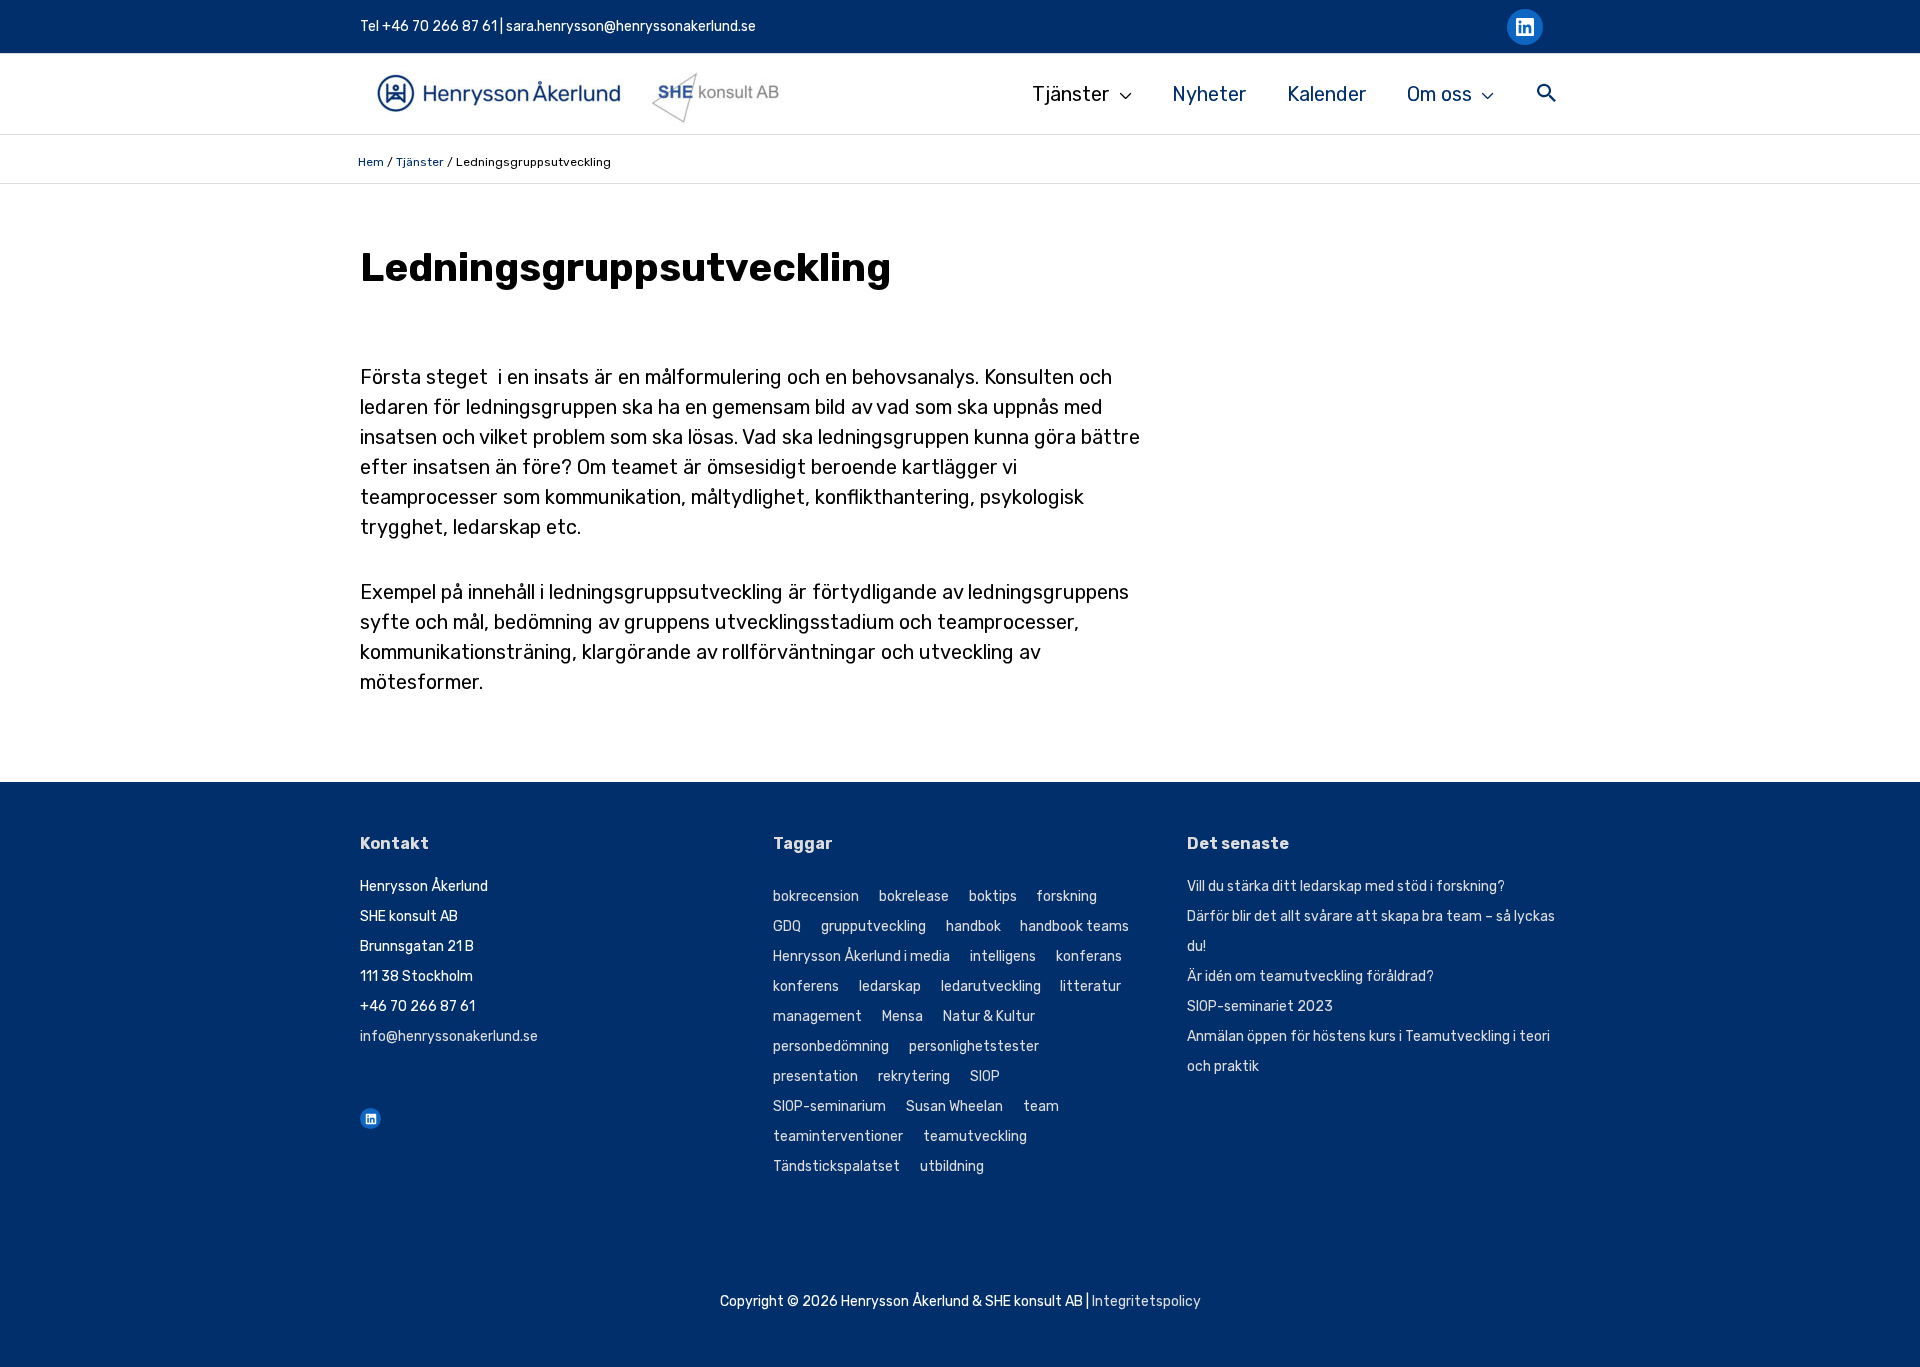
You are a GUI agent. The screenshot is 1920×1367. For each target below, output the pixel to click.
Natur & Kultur (989, 1016)
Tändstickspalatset (836, 1166)
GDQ (787, 926)
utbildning (952, 1166)
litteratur (1090, 986)
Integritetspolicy (1146, 1301)
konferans (1089, 956)
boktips (993, 896)
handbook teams (1074, 926)
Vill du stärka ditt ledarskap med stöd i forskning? (1346, 886)
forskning (1066, 896)
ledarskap (890, 986)
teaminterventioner (838, 1136)
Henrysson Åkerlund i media (861, 956)
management (817, 1016)
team (1041, 1106)
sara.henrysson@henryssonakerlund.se (631, 26)
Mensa (902, 1016)
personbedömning (831, 1046)
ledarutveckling (991, 986)
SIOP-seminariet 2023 (1260, 1006)
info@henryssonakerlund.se (449, 1036)
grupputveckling (873, 926)
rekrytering (914, 1076)
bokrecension (816, 896)
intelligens (1003, 956)
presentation (815, 1076)
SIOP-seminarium (829, 1106)
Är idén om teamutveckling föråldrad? (1310, 976)
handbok (973, 926)
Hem (371, 162)
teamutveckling (975, 1136)
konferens (806, 986)
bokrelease (914, 896)
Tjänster (420, 162)
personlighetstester (974, 1046)
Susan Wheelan (954, 1106)
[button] (1547, 95)
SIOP (985, 1076)
